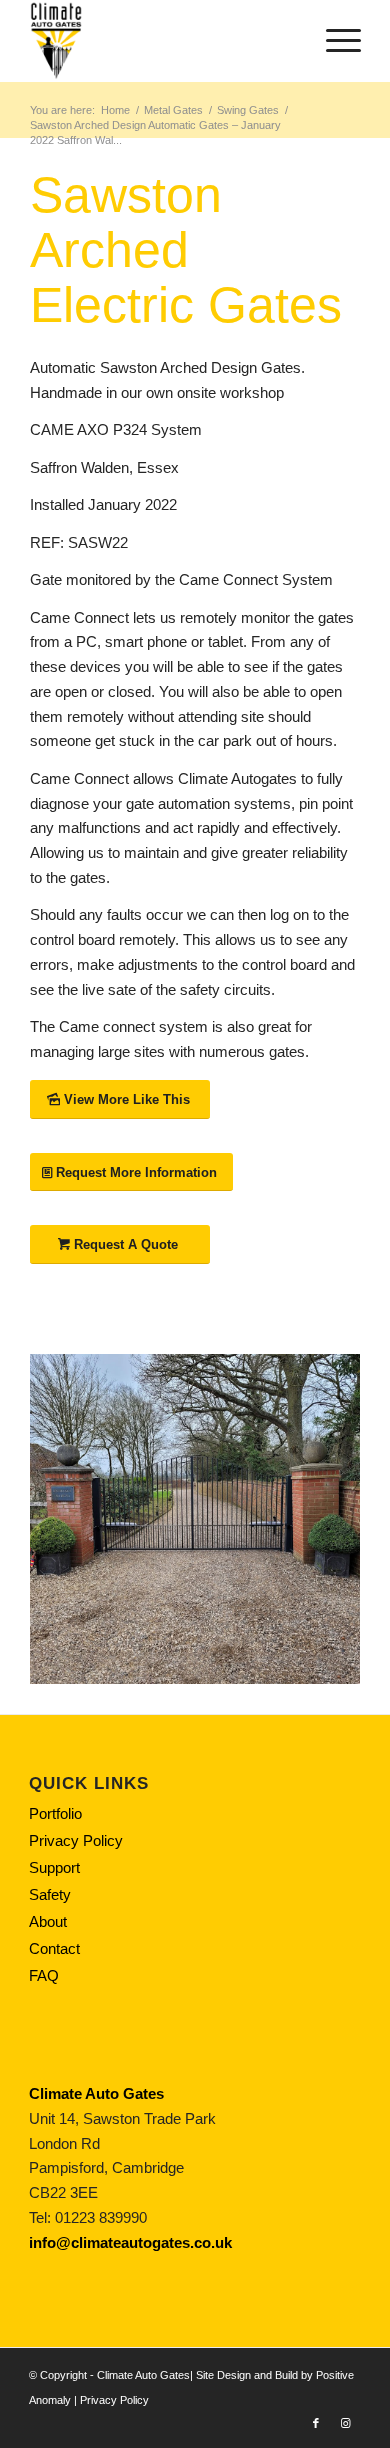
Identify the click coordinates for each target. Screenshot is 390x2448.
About (48, 1921)
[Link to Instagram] (346, 2423)
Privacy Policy (76, 1840)
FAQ (44, 1975)
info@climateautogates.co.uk (130, 2242)
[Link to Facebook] (316, 2423)
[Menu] (333, 41)
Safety (50, 1894)
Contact (54, 1948)
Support (54, 1867)
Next (315, 1519)
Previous (75, 1519)
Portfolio (55, 1813)
